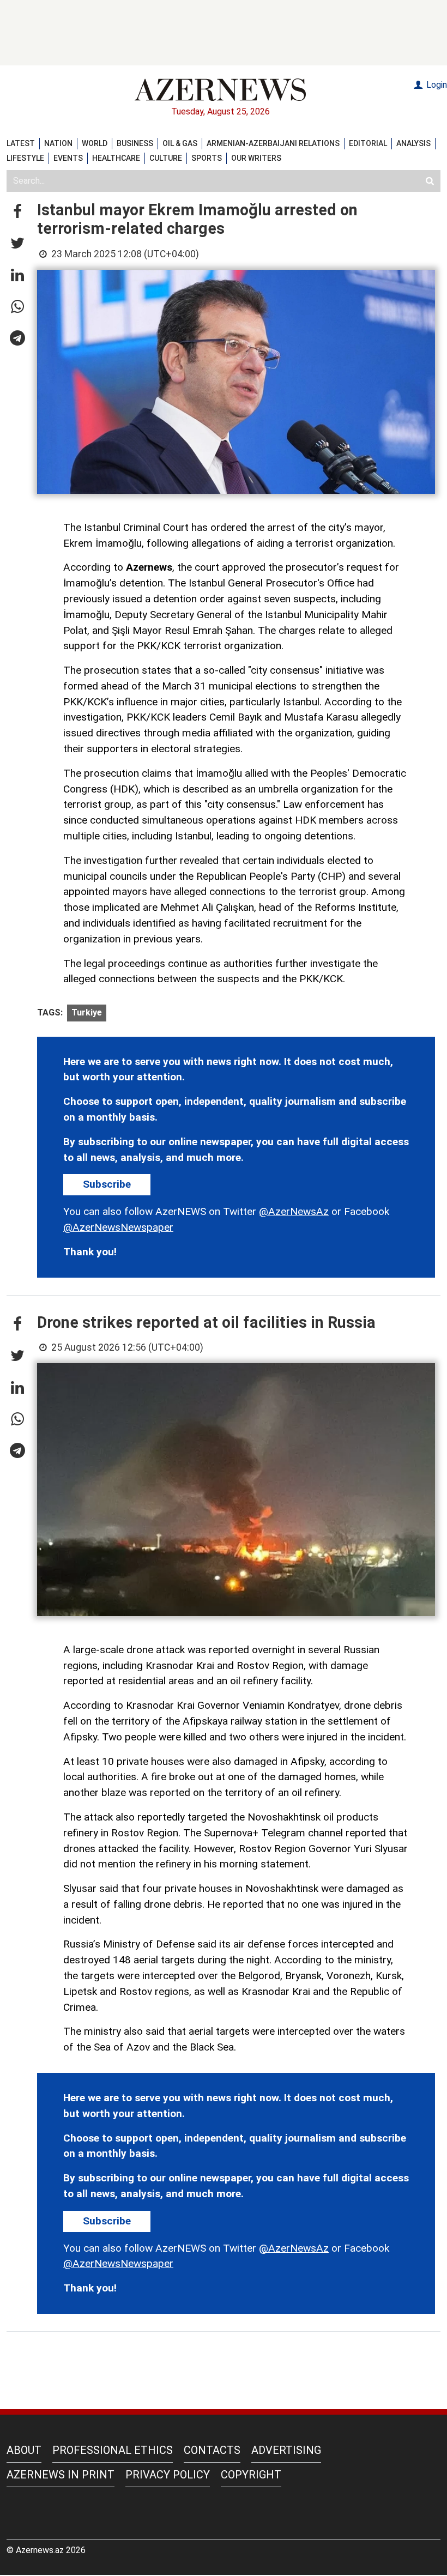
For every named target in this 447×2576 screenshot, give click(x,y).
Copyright (251, 2475)
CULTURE (166, 158)
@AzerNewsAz (294, 1211)
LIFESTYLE (25, 158)
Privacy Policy (168, 2475)
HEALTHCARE (116, 158)
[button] (17, 212)
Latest (21, 143)
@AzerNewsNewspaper (118, 1227)
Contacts (212, 2450)
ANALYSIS (413, 143)
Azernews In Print (61, 2475)
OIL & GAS (180, 143)
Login (436, 85)
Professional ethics (113, 2450)
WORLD (95, 143)
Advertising (286, 2450)
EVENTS (68, 158)
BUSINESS (135, 143)
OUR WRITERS (256, 158)
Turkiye (87, 1012)
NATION (58, 143)
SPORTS (207, 158)
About (24, 2450)
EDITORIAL (368, 143)
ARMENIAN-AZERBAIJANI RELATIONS (273, 143)
